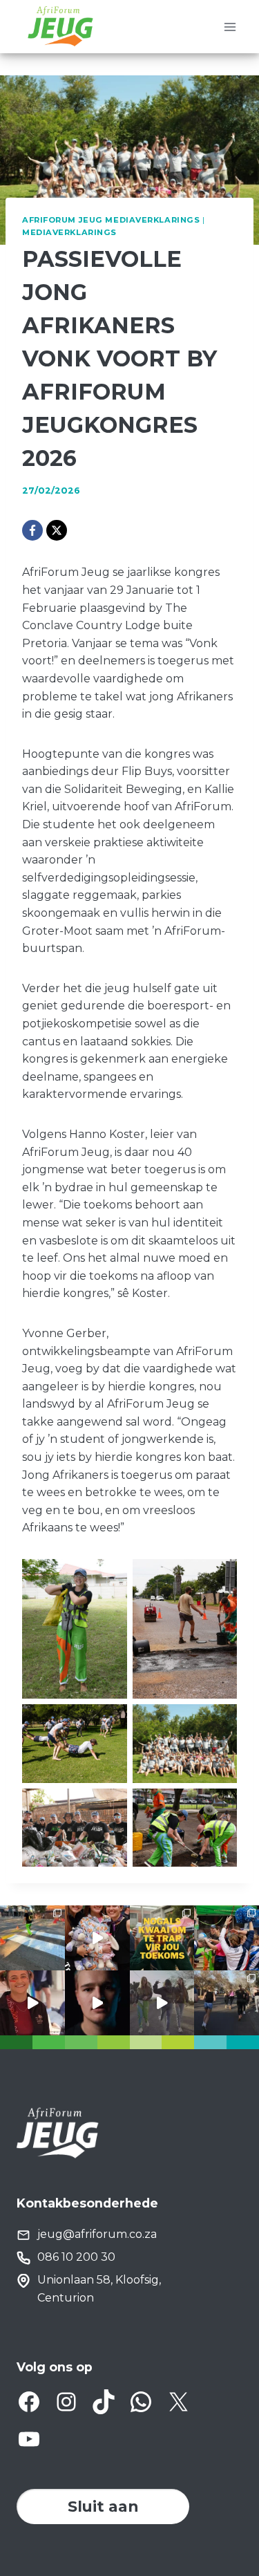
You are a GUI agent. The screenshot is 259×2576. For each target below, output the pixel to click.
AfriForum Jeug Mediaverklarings (111, 220)
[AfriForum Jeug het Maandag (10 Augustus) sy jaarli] (32, 2003)
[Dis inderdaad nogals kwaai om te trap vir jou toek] (162, 1938)
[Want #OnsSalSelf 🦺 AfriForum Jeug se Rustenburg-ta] (32, 1938)
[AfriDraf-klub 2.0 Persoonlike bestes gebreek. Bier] (227, 2003)
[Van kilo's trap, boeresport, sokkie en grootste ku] (227, 1938)
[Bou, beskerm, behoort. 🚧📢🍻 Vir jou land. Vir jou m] (97, 2003)
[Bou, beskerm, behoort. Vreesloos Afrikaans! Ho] (162, 2003)
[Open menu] (230, 27)
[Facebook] (32, 530)
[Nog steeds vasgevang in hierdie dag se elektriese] (97, 1938)
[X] (57, 530)
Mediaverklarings (69, 232)
